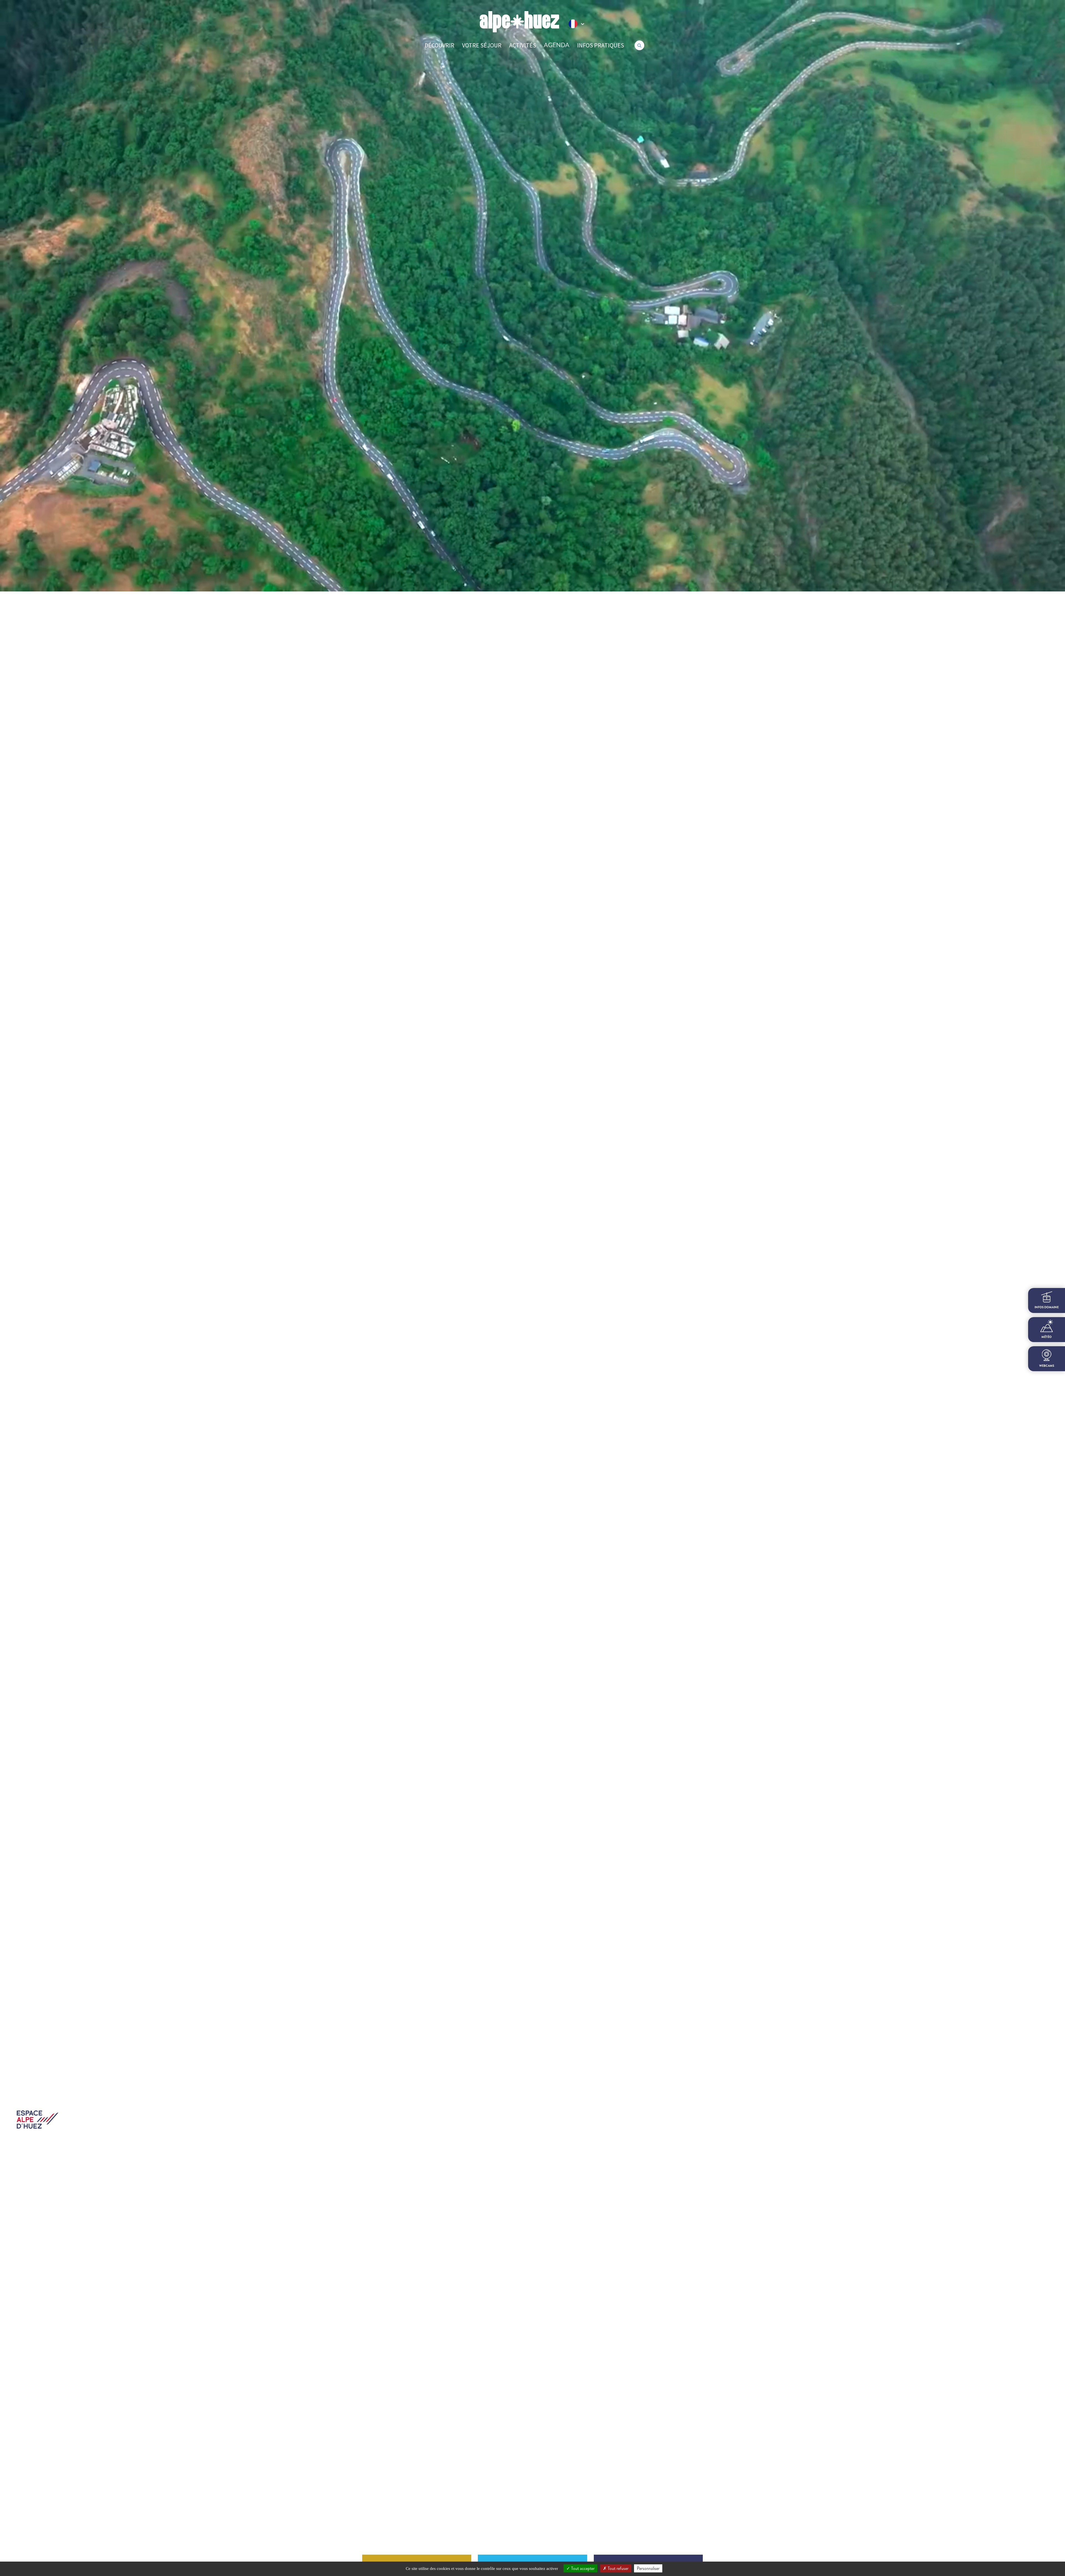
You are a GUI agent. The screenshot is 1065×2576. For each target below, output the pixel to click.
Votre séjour (482, 45)
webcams (1047, 1366)
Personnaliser (648, 2568)
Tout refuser (618, 2568)
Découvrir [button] (439, 45)
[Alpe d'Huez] (519, 22)
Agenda (557, 45)
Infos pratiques (601, 45)
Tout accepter (582, 2568)
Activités (523, 45)
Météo (1047, 1337)
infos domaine (1047, 1307)
